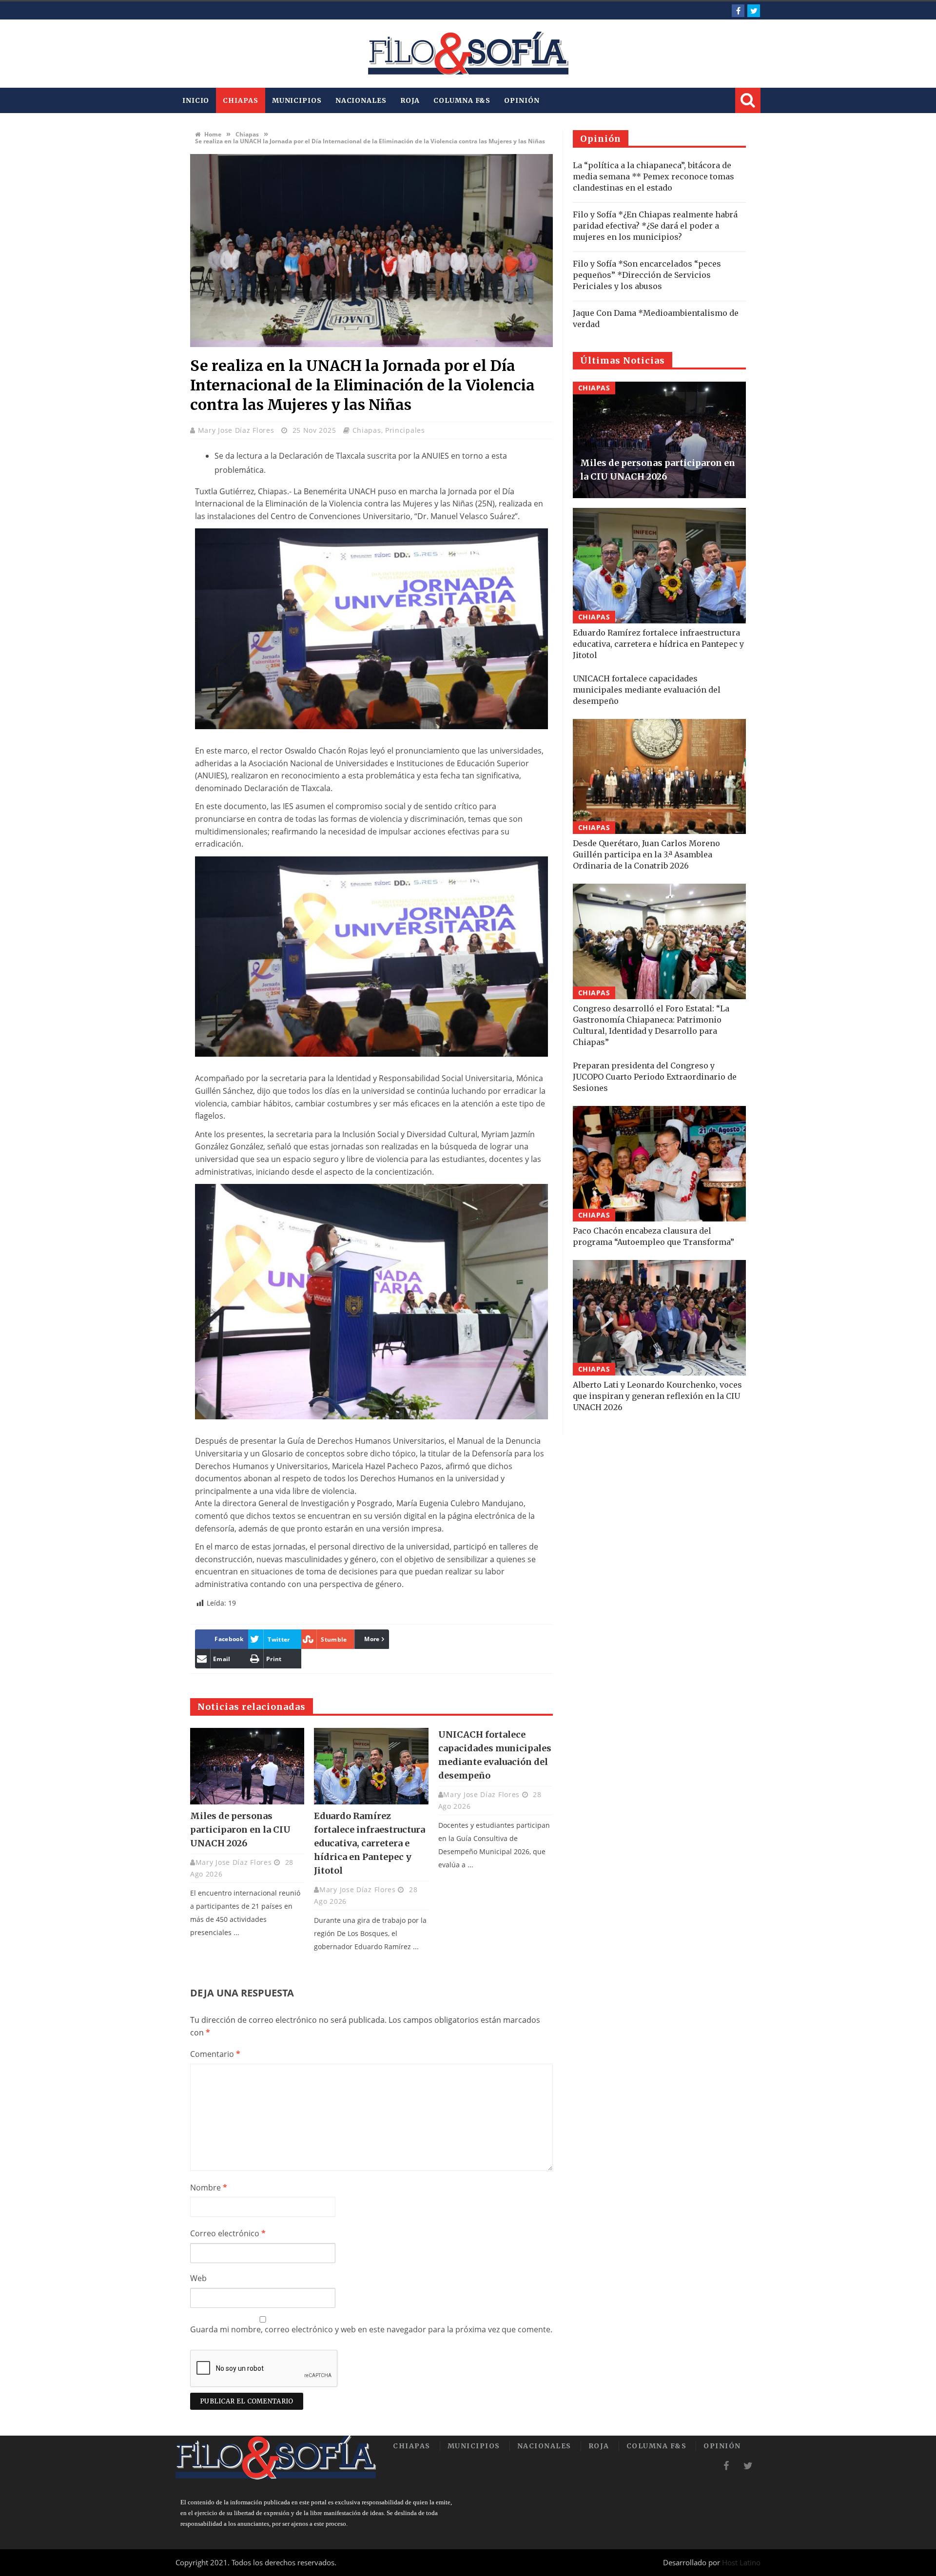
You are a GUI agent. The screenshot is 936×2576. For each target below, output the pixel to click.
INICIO (196, 100)
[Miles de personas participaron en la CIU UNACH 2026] (247, 1766)
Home (212, 134)
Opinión (522, 100)
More (372, 1639)
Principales (405, 430)
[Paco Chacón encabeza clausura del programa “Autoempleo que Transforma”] (659, 1164)
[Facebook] (738, 11)
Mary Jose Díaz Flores (237, 430)
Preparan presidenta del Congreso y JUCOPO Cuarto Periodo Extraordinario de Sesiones (655, 1077)
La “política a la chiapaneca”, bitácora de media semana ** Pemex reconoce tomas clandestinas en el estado (653, 176)
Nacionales (361, 100)
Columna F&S (462, 100)
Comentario (215, 2054)
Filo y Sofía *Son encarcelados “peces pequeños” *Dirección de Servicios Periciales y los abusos (647, 275)
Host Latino (741, 2562)
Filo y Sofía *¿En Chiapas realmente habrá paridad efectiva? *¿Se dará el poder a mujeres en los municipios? (655, 226)
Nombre (209, 2188)
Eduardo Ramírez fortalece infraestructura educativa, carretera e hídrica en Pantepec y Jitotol (370, 1843)
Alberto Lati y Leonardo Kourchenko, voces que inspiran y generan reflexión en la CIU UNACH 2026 (657, 1396)
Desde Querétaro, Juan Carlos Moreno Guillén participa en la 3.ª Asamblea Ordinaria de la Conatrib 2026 (646, 854)
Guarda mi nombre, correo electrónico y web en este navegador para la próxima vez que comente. (371, 2329)
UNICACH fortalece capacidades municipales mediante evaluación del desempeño (647, 690)
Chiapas (240, 100)
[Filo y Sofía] (468, 54)
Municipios (297, 100)
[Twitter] (754, 11)
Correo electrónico (228, 2233)
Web (198, 2278)
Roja (410, 100)
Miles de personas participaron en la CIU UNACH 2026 (240, 1830)
